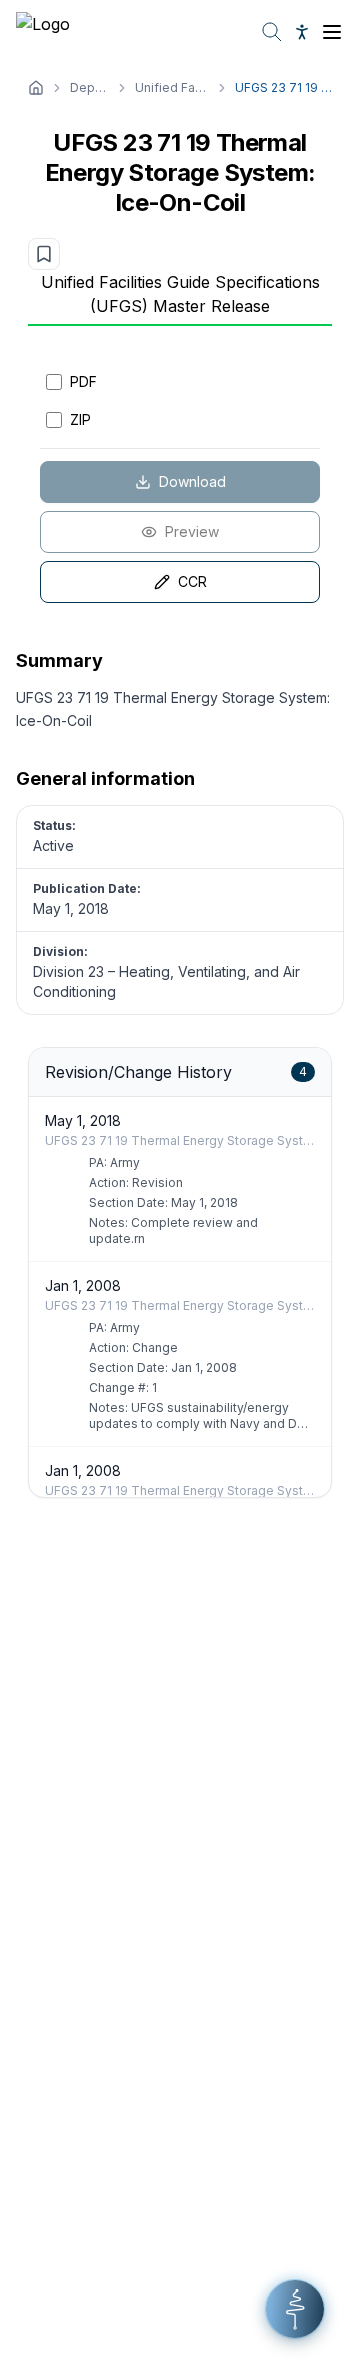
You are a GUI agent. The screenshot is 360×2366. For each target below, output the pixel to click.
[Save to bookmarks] (44, 254)
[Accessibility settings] (302, 32)
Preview (192, 531)
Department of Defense (89, 87)
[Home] (36, 88)
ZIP (80, 419)
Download (192, 481)
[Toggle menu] (332, 32)
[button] (295, 2309)
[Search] (272, 32)
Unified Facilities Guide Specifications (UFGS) (172, 87)
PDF (83, 381)
